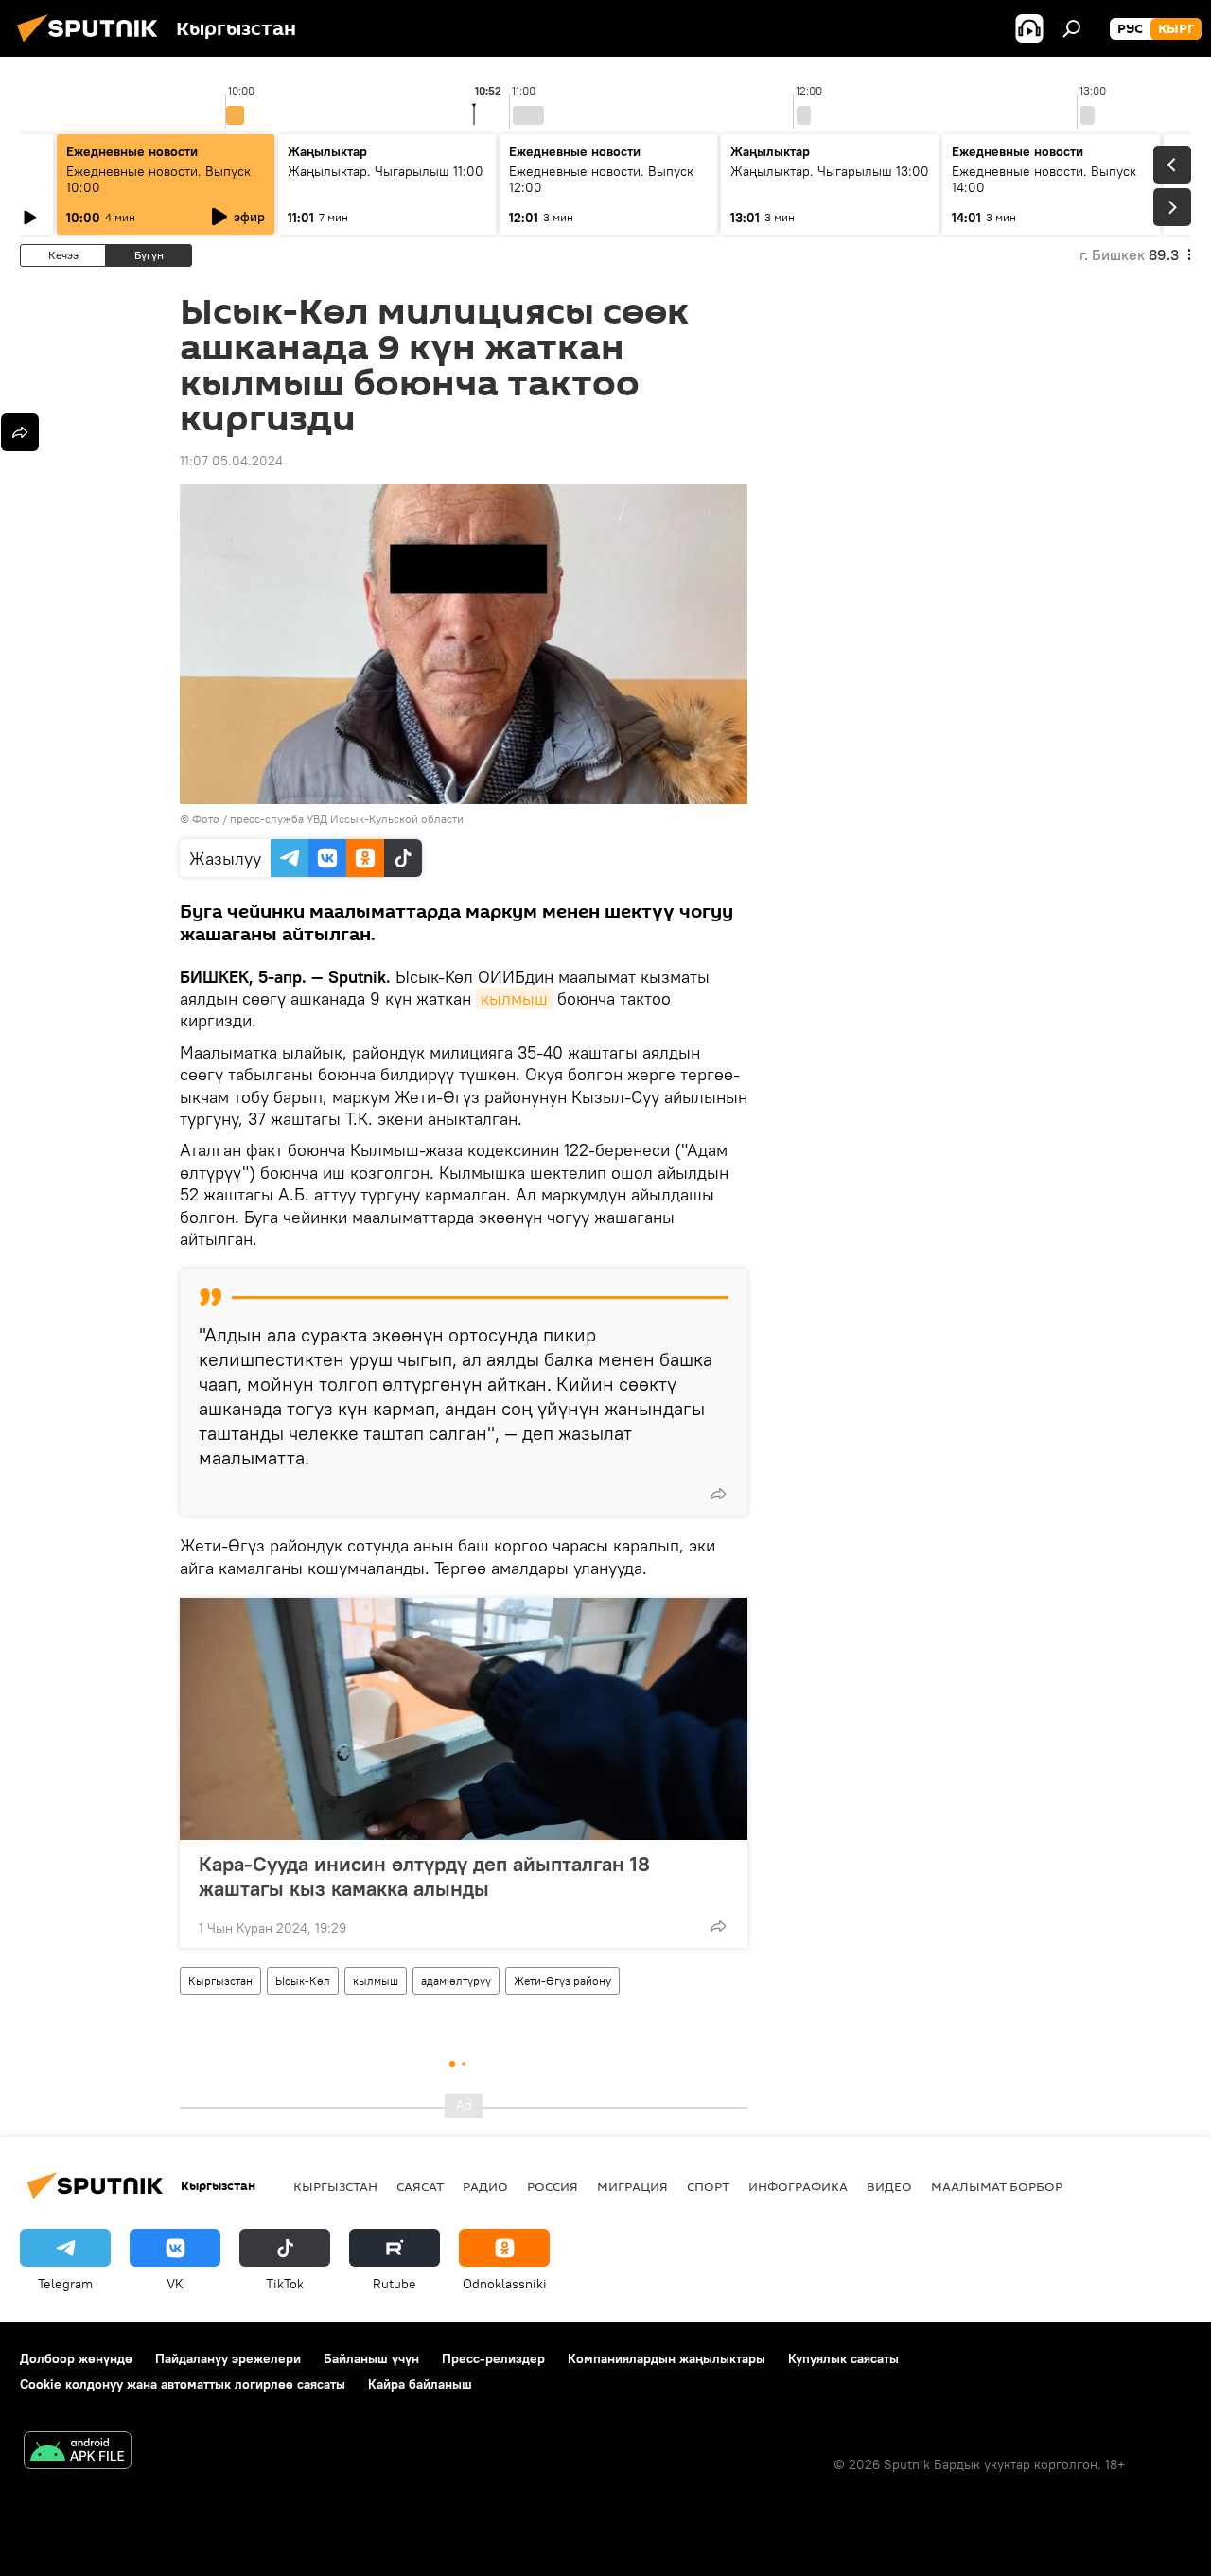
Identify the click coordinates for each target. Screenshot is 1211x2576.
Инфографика (798, 2186)
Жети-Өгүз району (562, 1980)
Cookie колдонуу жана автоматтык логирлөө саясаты (183, 2384)
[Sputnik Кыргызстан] (93, 44)
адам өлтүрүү (456, 1980)
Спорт (708, 2186)
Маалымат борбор (997, 2186)
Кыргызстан (220, 1980)
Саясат (420, 2186)
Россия (553, 2186)
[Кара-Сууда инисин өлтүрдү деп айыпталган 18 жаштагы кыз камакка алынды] (464, 1719)
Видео (889, 2186)
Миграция (632, 2186)
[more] (718, 1494)
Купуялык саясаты (843, 2358)
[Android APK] (78, 2453)
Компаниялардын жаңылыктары (667, 2358)
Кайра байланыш (420, 2384)
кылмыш (514, 999)
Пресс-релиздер (493, 2358)
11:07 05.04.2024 (231, 461)
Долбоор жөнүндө (76, 2358)
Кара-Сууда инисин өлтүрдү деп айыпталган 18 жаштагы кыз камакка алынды (424, 1876)
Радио (485, 2186)
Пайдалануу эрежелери (228, 2358)
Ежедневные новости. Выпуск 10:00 (158, 179)
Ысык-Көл (303, 1980)
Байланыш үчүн (371, 2358)
